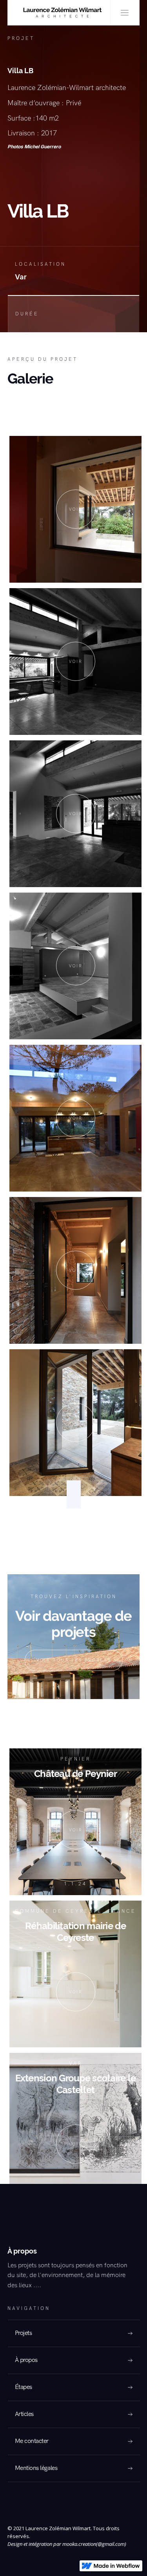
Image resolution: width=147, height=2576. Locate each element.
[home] (59, 13)
